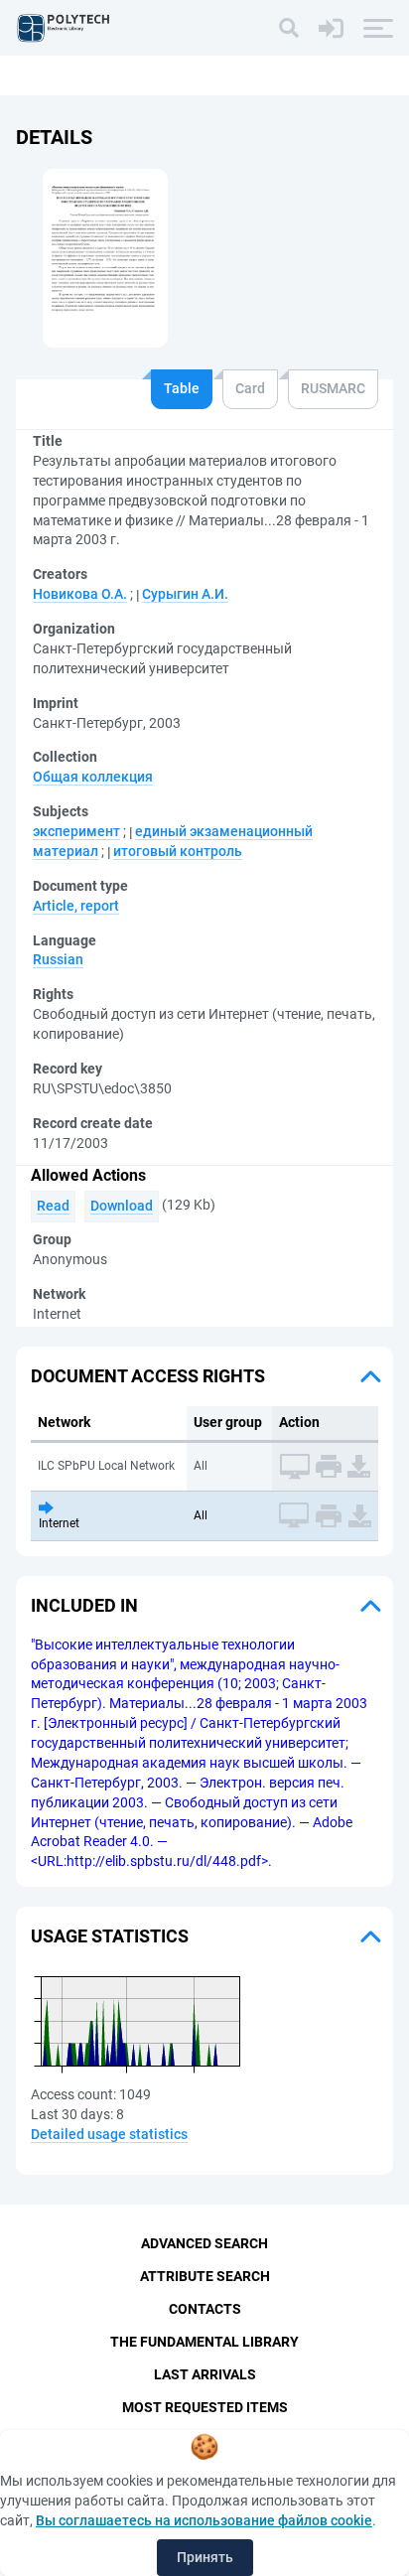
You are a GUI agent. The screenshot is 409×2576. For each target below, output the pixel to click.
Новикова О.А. (80, 594)
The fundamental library (204, 2342)
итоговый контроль (178, 851)
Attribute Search (205, 2276)
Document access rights (148, 1376)
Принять (205, 2557)
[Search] (289, 28)
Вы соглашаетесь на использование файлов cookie (204, 2520)
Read (53, 1206)
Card (250, 388)
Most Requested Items (205, 2407)
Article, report (76, 906)
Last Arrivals (205, 2374)
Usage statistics (110, 1936)
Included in (84, 1605)
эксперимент (76, 831)
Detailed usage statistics (109, 2134)
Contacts (205, 2309)
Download (122, 1206)
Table (182, 388)
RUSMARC (333, 388)
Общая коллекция (93, 777)
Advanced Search (204, 2243)
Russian (58, 959)
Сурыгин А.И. (185, 594)
